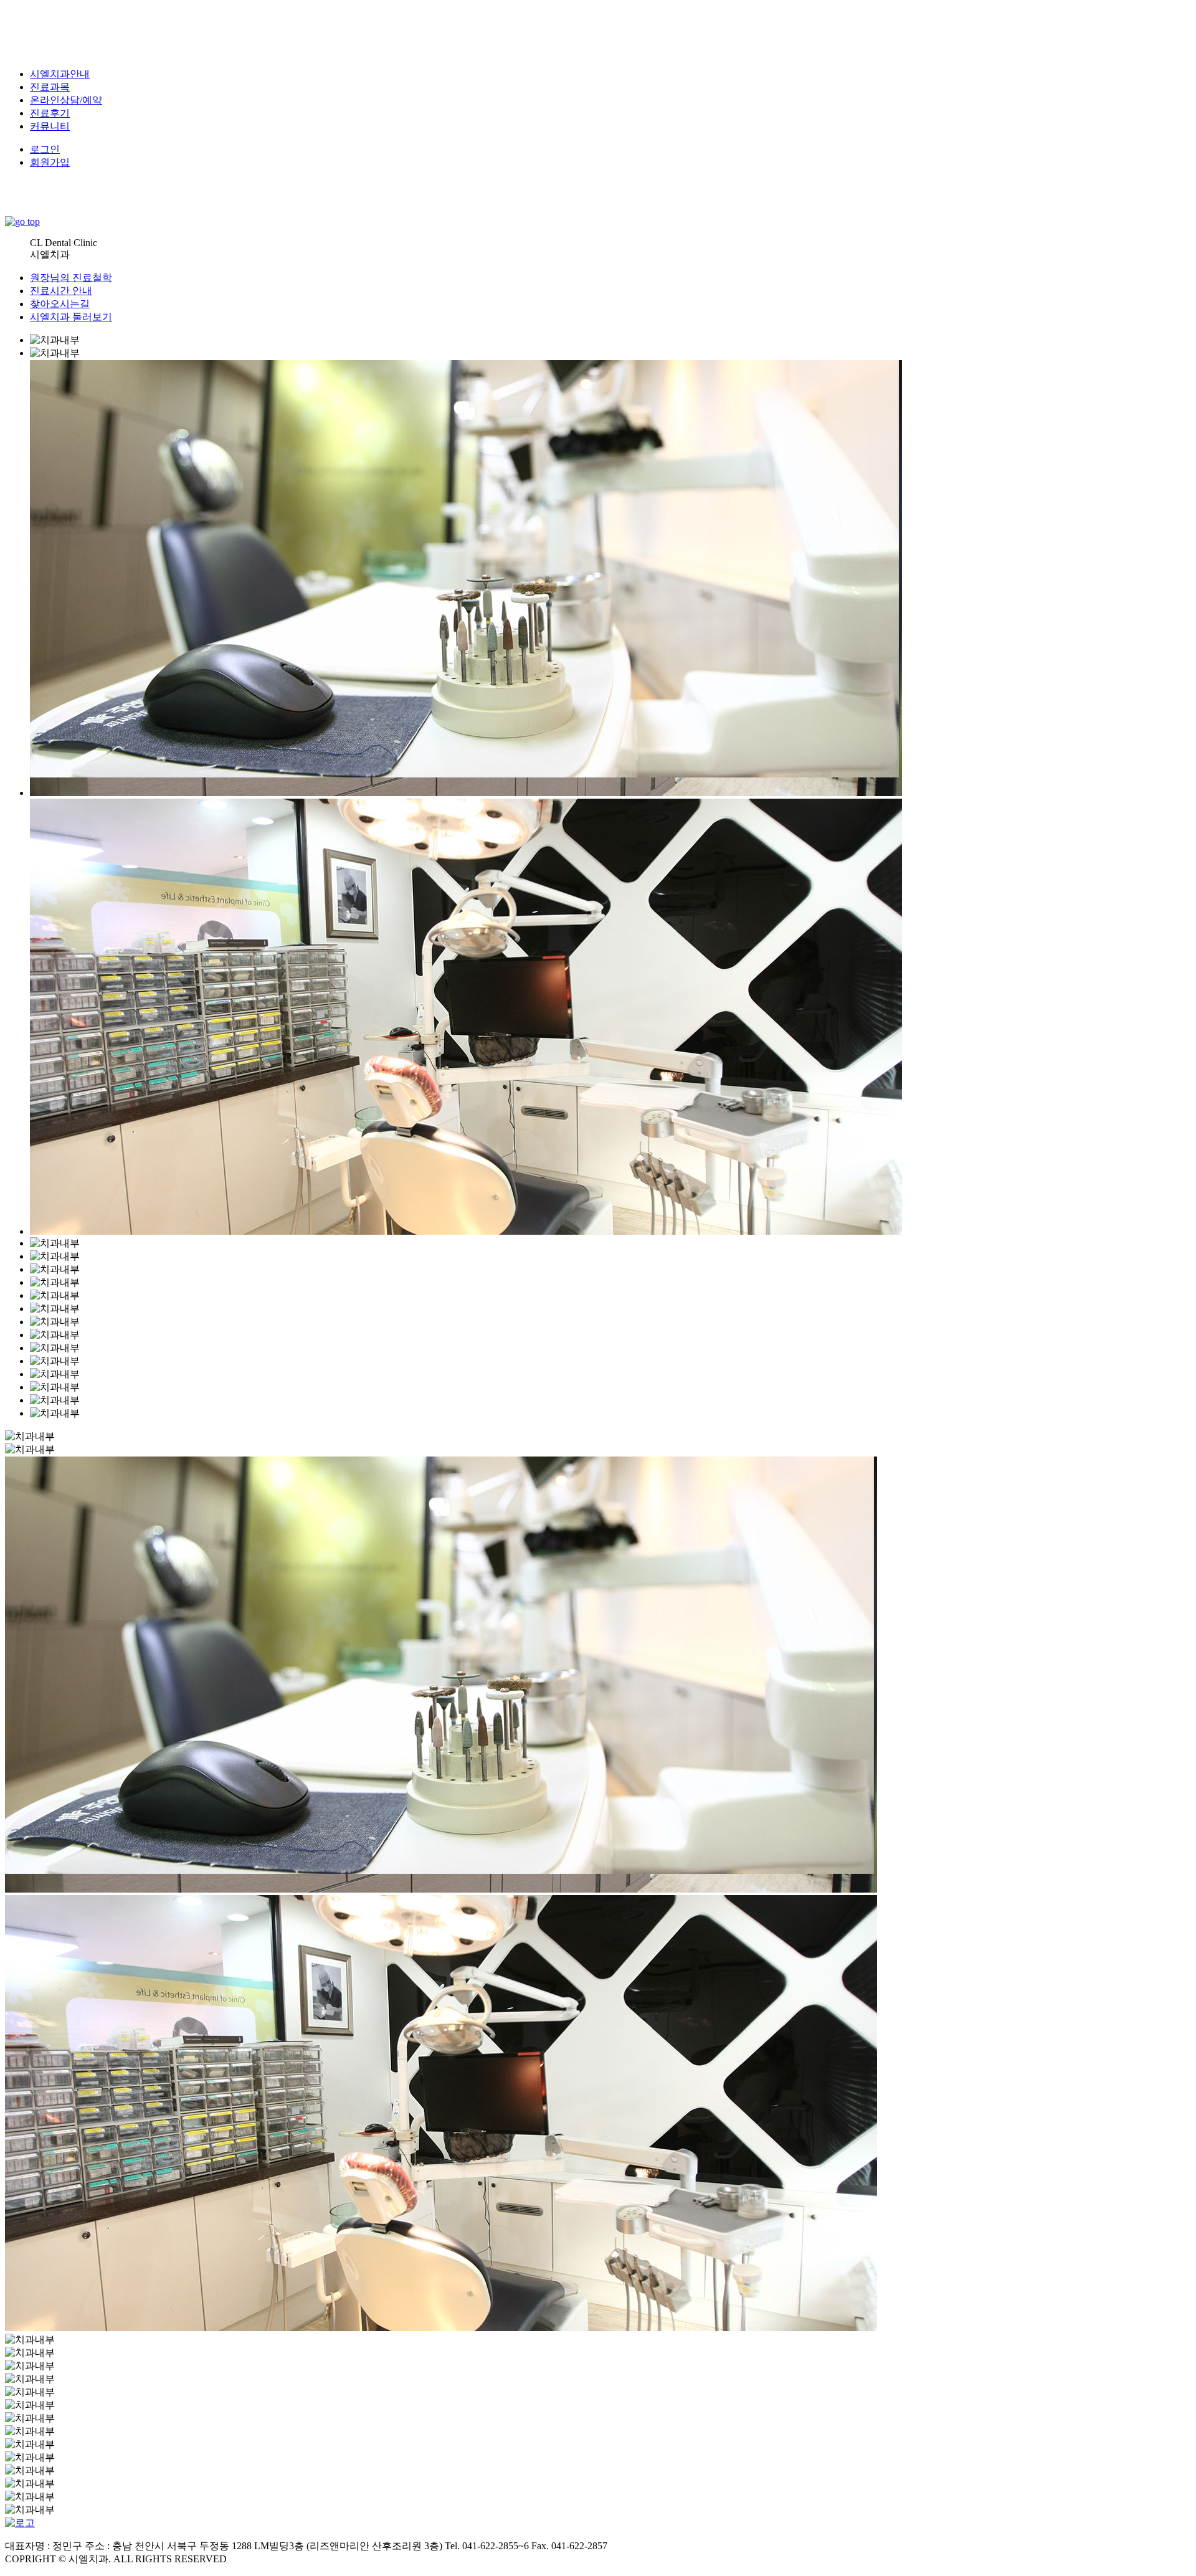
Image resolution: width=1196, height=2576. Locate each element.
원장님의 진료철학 (71, 278)
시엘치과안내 (60, 74)
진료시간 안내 (61, 291)
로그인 (45, 149)
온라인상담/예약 (66, 100)
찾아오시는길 (60, 304)
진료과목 (50, 87)
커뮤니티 (50, 126)
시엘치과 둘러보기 (71, 317)
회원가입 (50, 162)
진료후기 (50, 113)
